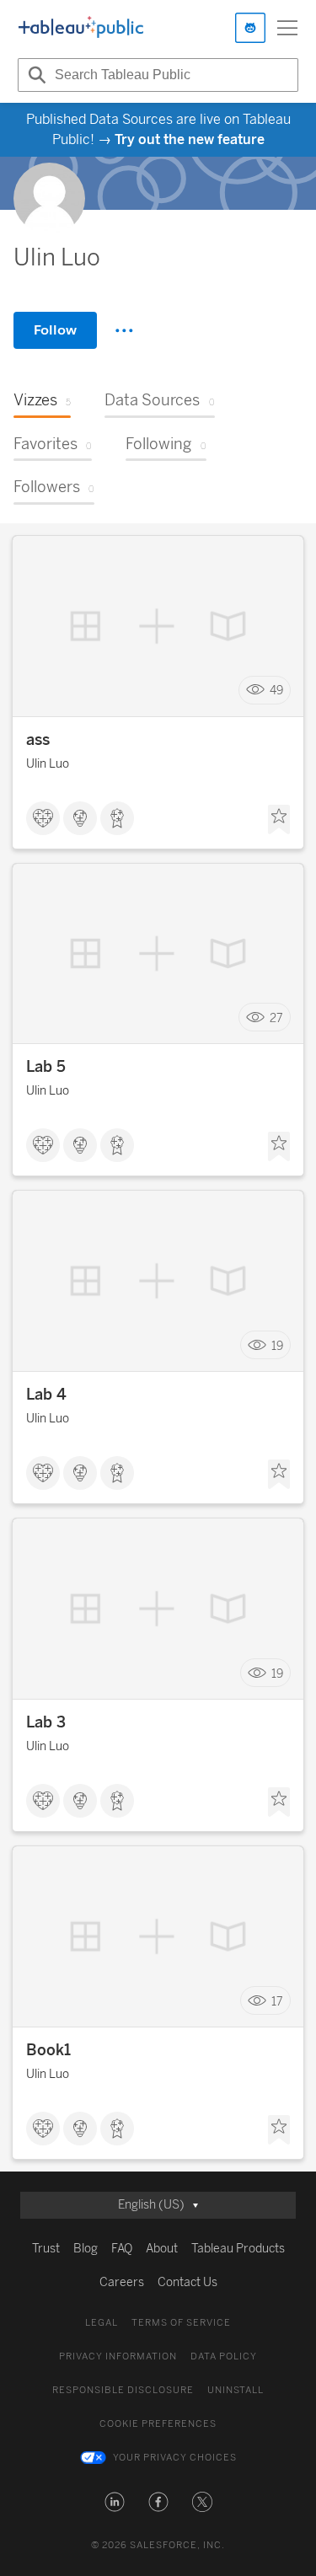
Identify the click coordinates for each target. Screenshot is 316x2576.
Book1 (48, 2050)
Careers (122, 2282)
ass (38, 740)
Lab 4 (46, 1395)
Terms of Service (181, 2323)
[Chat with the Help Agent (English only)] (250, 28)
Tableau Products (238, 2249)
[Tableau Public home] (81, 28)
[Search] (35, 75)
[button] (115, 2502)
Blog (86, 2249)
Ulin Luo (48, 764)
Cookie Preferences (158, 2424)
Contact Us (187, 2282)
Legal (102, 2323)
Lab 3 (46, 1722)
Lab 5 (46, 1067)
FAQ (122, 2249)
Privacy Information (118, 2356)
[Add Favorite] (279, 820)
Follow (55, 330)
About (162, 2249)
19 (277, 1345)
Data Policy (224, 2356)
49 (276, 691)
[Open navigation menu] (287, 28)
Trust (46, 2249)
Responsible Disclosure (123, 2390)
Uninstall (236, 2390)
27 (276, 1018)
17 (277, 2001)
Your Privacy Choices (175, 2458)
